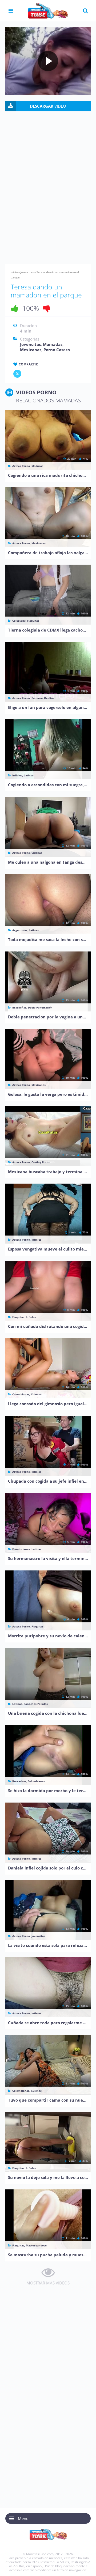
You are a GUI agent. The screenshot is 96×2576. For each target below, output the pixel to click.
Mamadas (53, 344)
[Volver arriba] (85, 2567)
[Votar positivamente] (15, 308)
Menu (23, 2518)
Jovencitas (27, 272)
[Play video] (48, 61)
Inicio (14, 272)
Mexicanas (31, 350)
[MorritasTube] (48, 10)
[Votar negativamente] (47, 308)
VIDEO (48, 106)
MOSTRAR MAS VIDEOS (48, 2283)
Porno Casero (57, 350)
